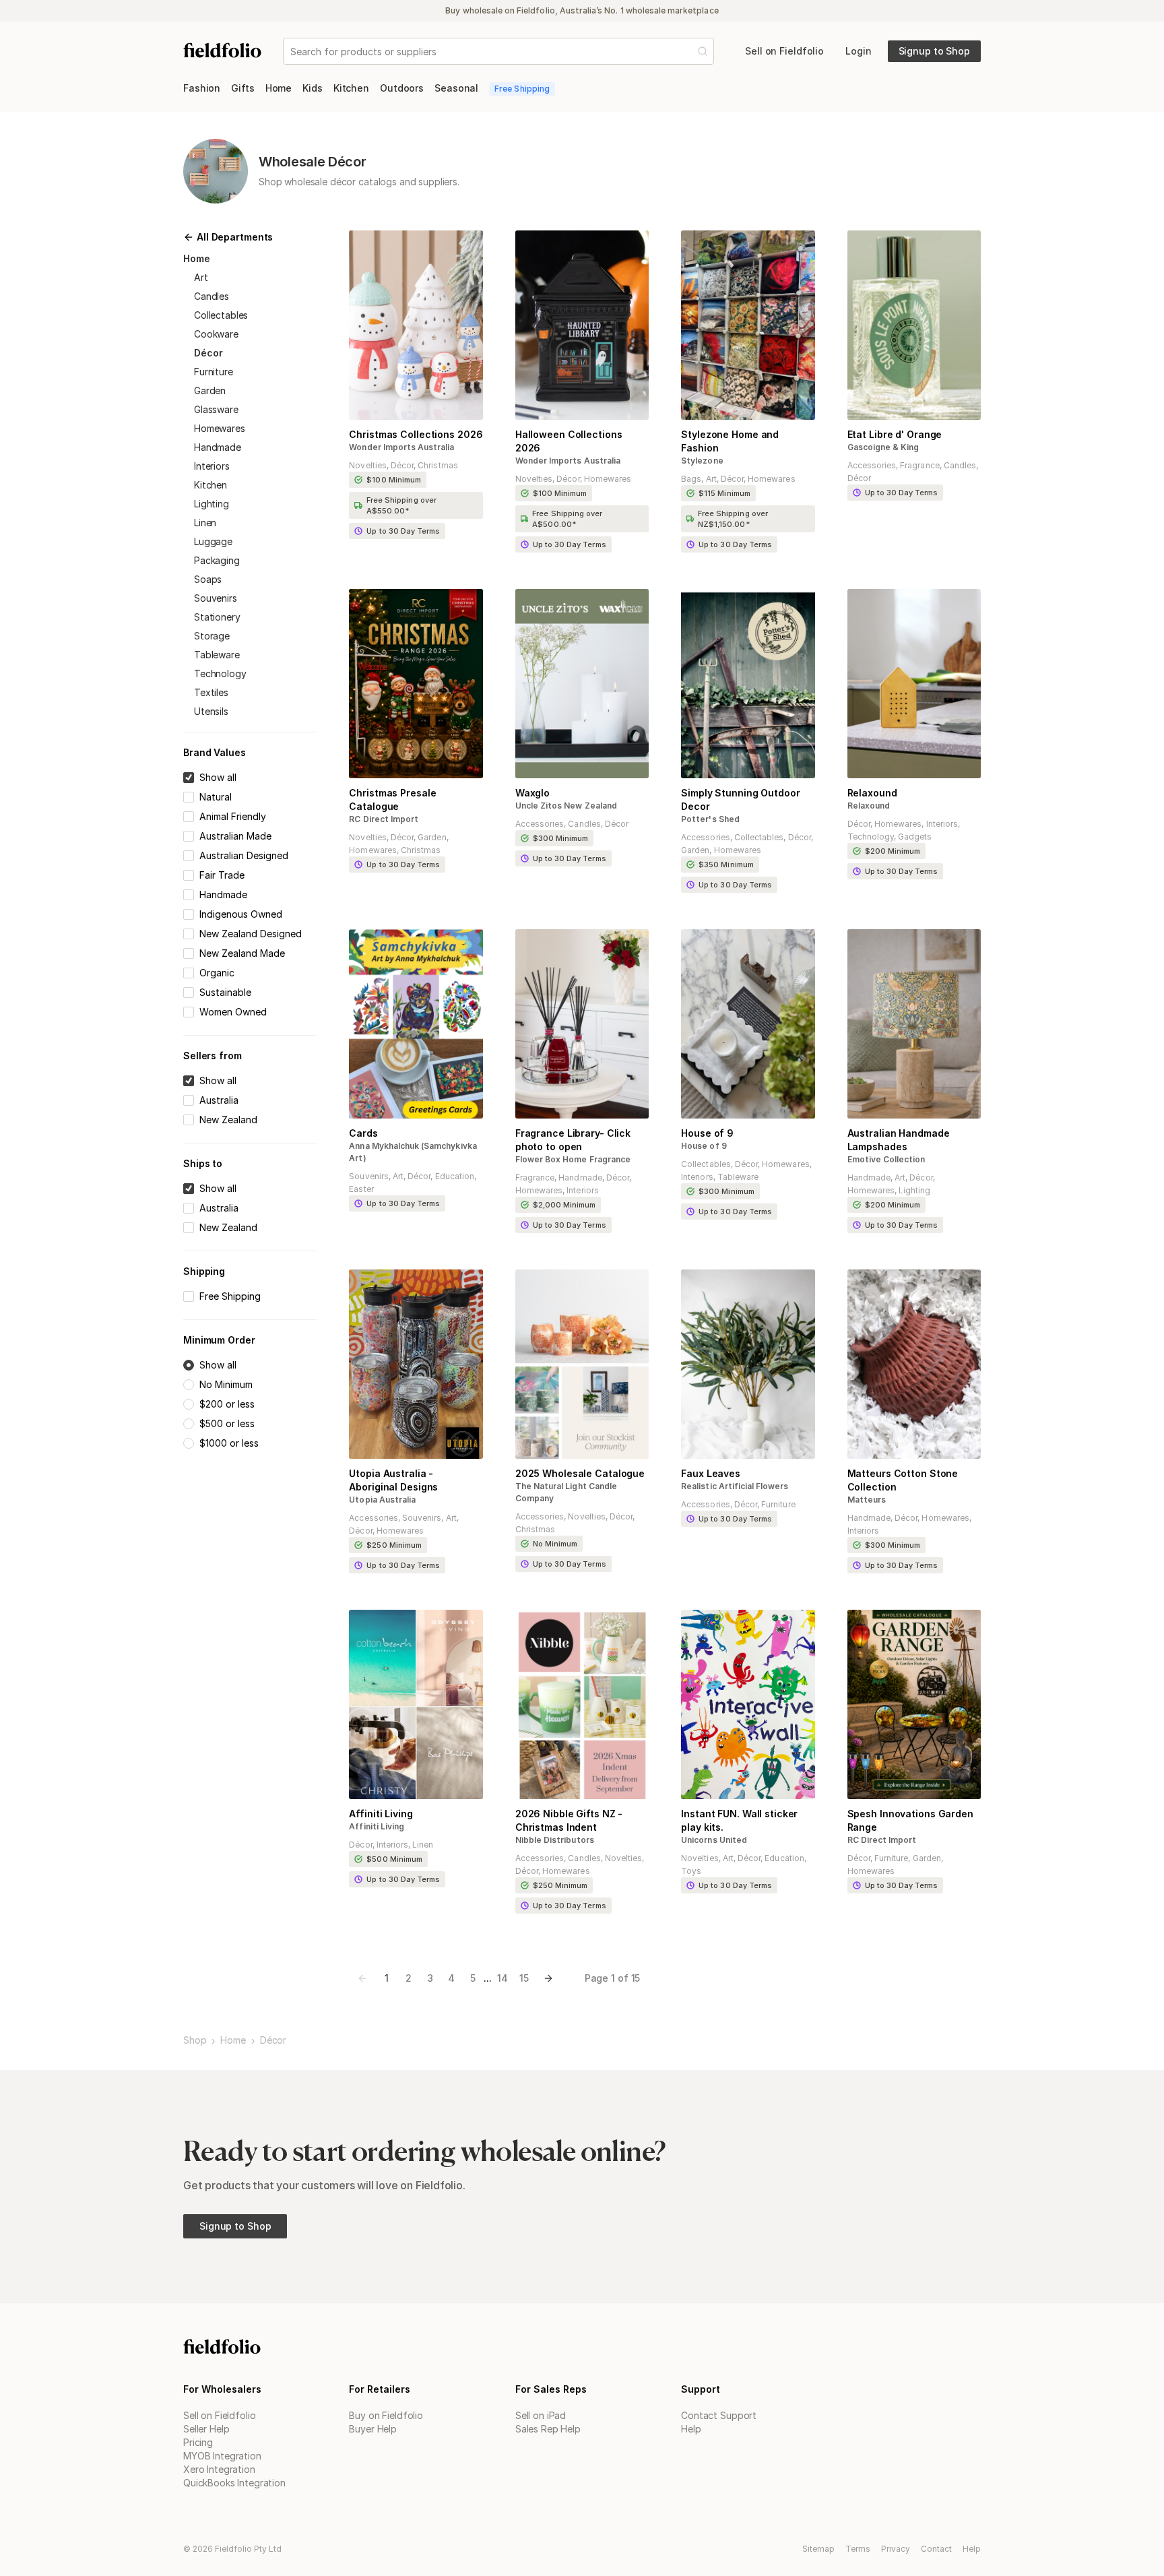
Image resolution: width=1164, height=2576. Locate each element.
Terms (858, 2549)
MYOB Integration (222, 2456)
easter (361, 1189)
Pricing (198, 2442)
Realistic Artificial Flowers (735, 1486)
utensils (211, 711)
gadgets (915, 837)
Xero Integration (219, 2469)
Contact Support (719, 2415)
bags (691, 479)
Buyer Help (373, 2429)
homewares (220, 428)
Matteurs (867, 1500)
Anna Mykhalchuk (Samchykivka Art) (413, 1152)
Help (691, 2429)
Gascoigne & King (883, 447)
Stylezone (702, 461)
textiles (211, 692)
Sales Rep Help (548, 2429)
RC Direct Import (384, 819)
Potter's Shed (710, 819)
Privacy (896, 2549)
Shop (195, 2040)
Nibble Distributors (555, 1840)
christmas (438, 465)
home (197, 258)
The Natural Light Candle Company (566, 1492)
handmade (218, 447)
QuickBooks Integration (234, 2483)
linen (205, 523)
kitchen (211, 485)
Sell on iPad (541, 2415)
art (201, 277)
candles (212, 296)
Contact (936, 2549)
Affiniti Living (377, 1826)
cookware (216, 334)
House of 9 (704, 1146)
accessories (872, 465)
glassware (216, 409)
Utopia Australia (382, 1500)
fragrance (919, 465)
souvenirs (216, 598)
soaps (208, 579)
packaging (217, 560)
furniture (214, 372)
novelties (367, 465)
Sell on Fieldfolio (219, 2415)
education (455, 1176)
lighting (212, 504)
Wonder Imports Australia (401, 447)
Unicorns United (714, 1840)
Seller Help (206, 2429)
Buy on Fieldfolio (386, 2415)
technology (220, 673)
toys (691, 1871)
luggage (213, 541)
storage (212, 636)
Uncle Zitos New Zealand (566, 806)
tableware (217, 655)
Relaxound (869, 806)
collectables (221, 315)
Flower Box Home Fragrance (573, 1159)
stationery (217, 617)
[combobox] (292, 52)
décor (208, 353)
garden (210, 390)
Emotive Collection (886, 1159)
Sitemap (818, 2549)
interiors (212, 466)
